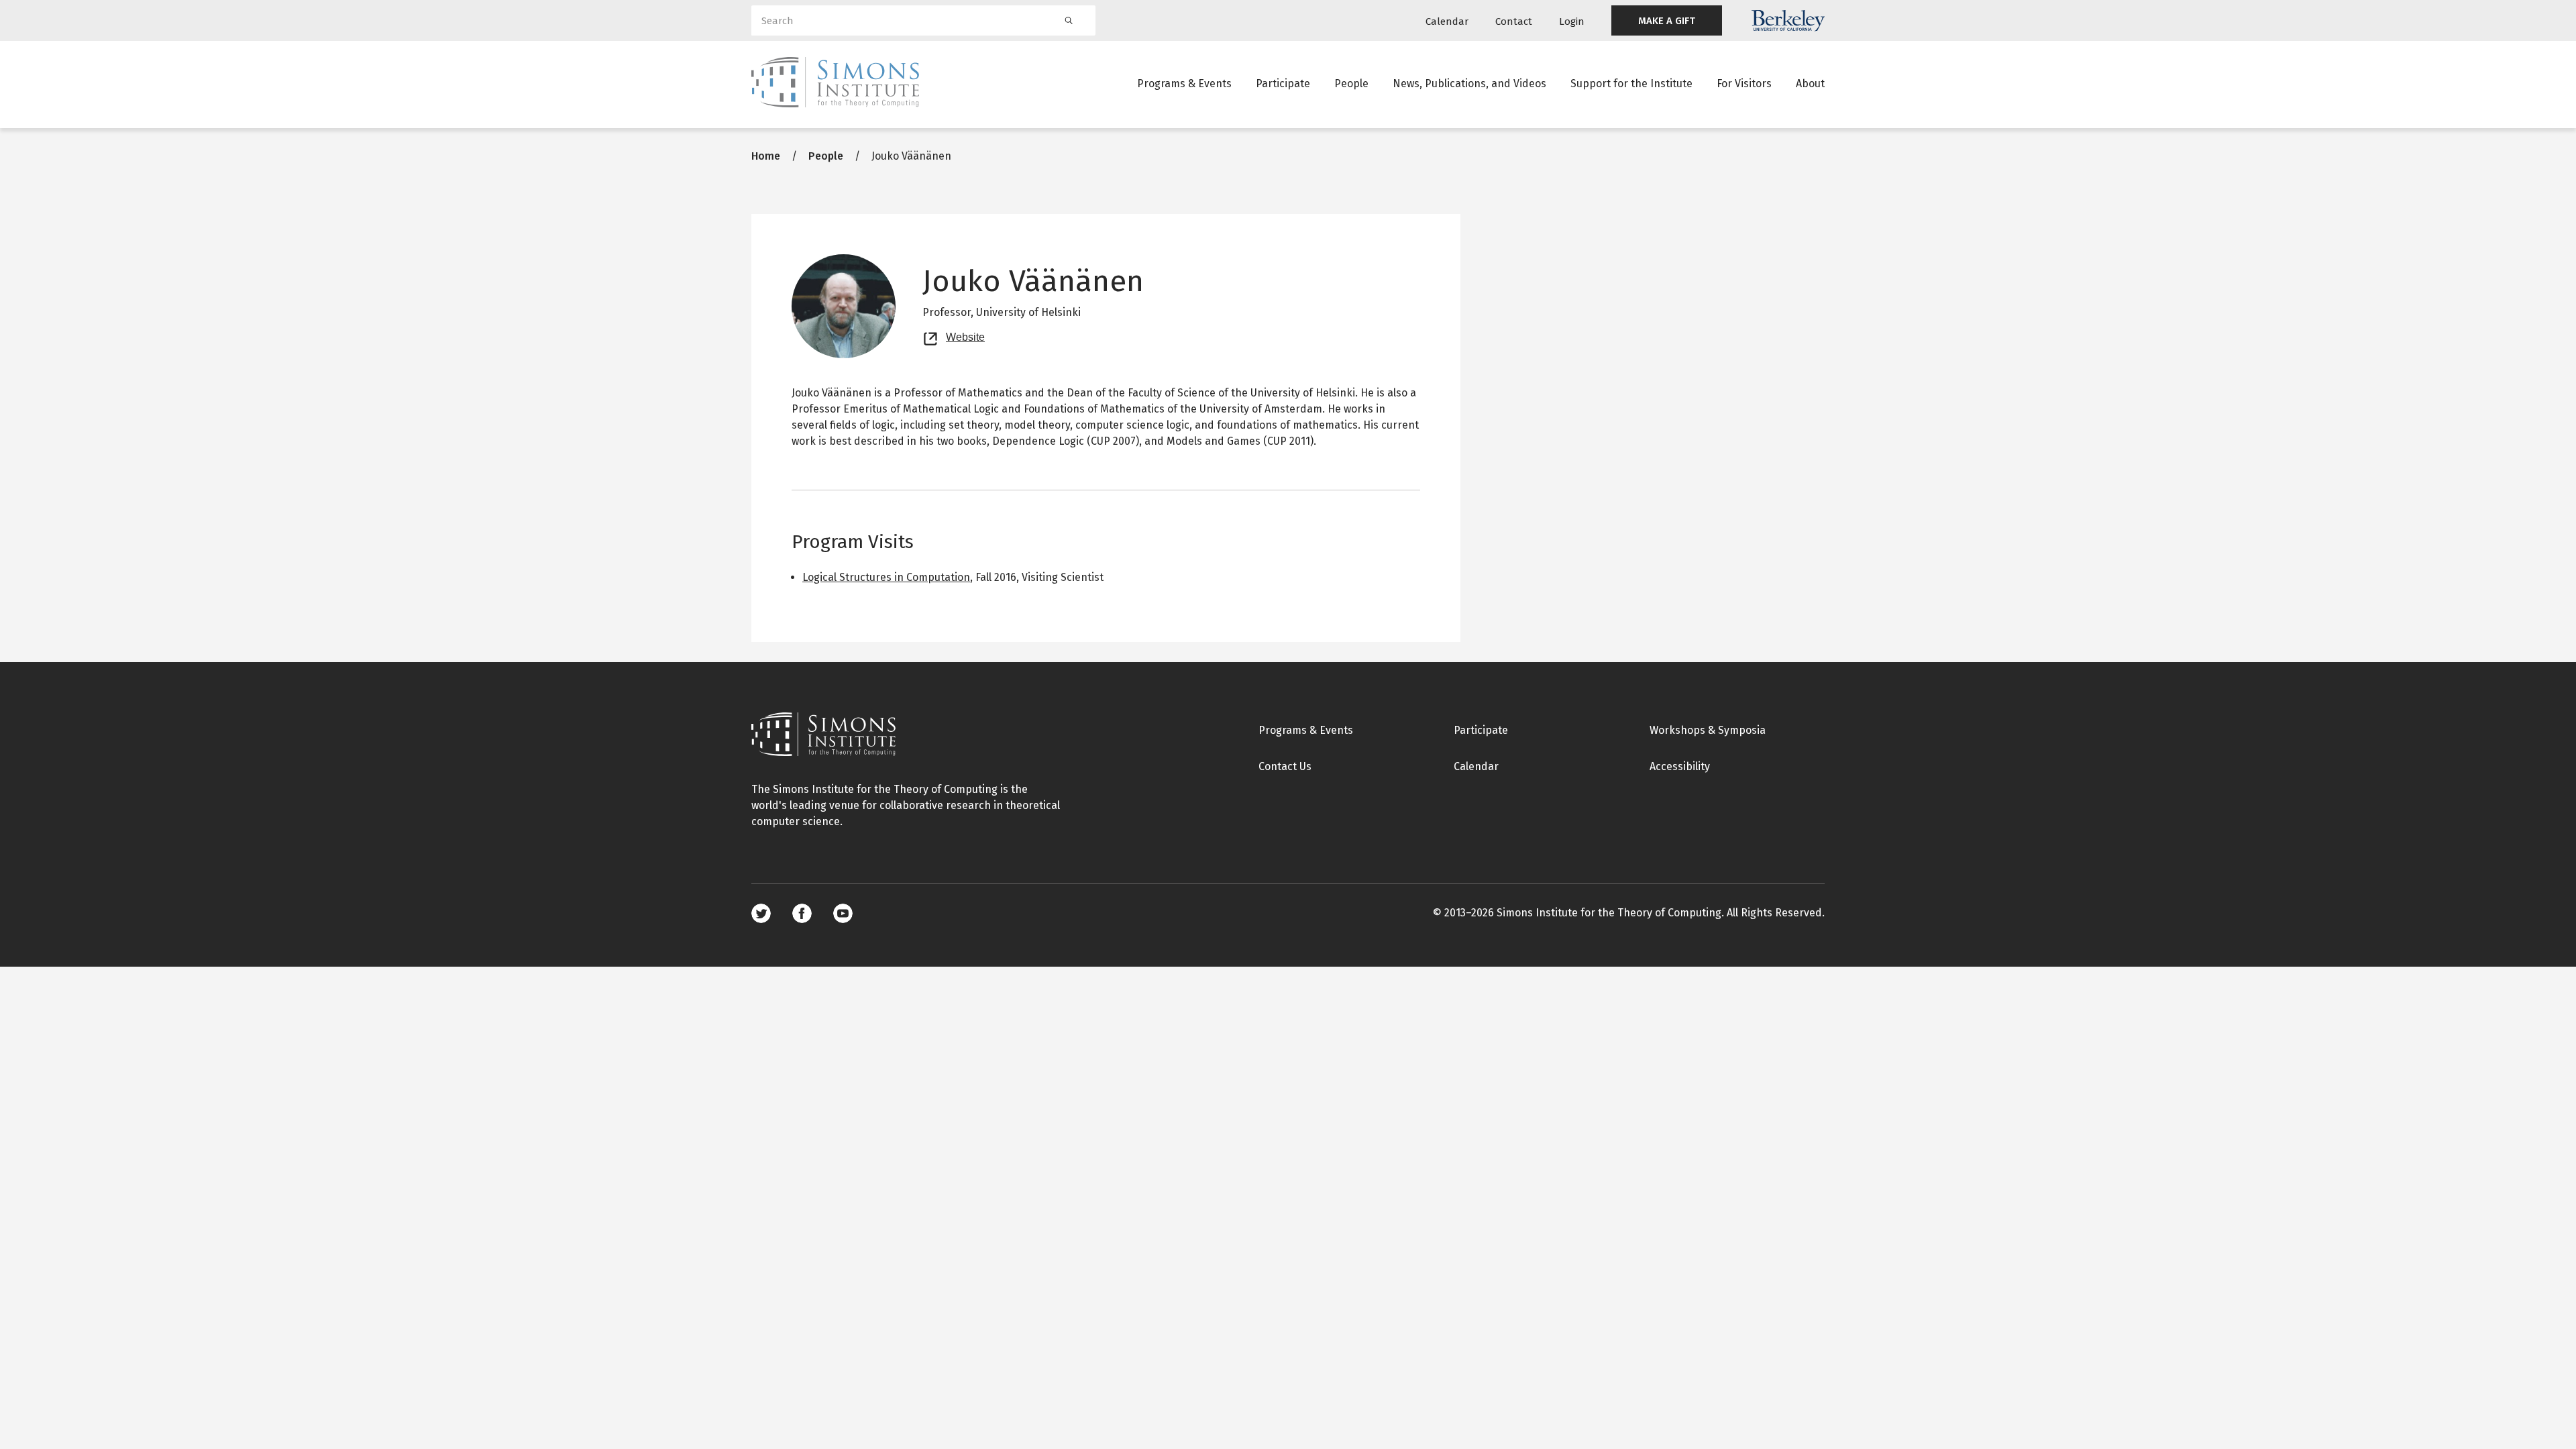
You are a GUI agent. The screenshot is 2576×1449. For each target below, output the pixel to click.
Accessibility (1680, 766)
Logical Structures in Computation (886, 577)
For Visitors (1744, 84)
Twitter (761, 913)
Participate (1283, 84)
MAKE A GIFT (1667, 21)
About (1810, 84)
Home (766, 156)
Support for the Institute (1631, 84)
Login (1572, 21)
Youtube (843, 913)
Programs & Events (1184, 84)
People (1351, 84)
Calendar (1447, 21)
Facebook (802, 913)
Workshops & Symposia (1708, 730)
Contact (1514, 21)
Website (965, 335)
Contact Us (1285, 766)
